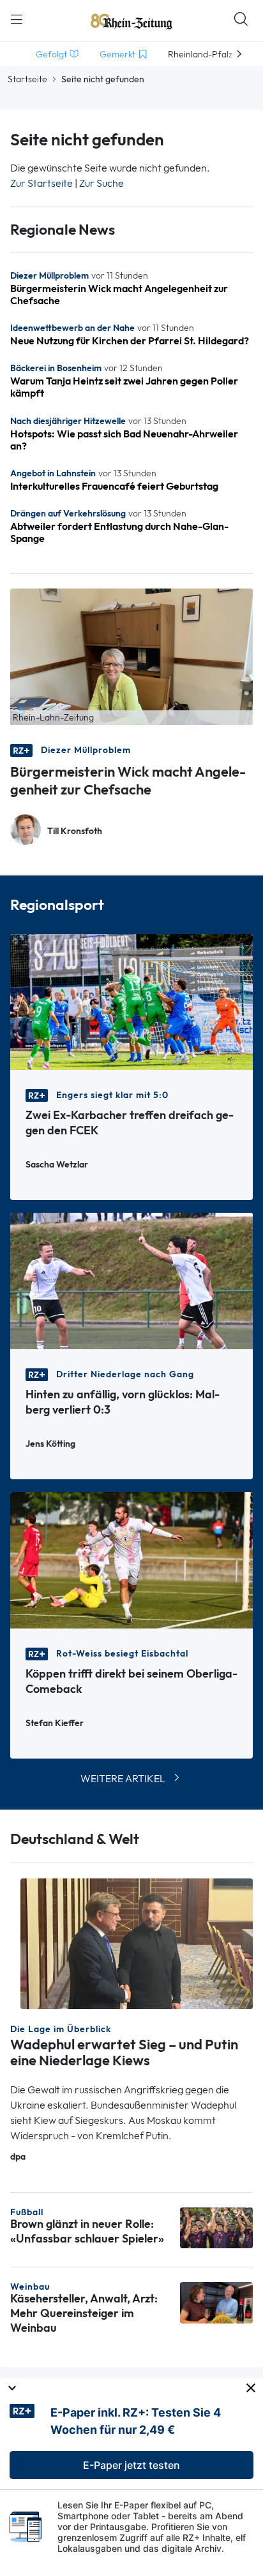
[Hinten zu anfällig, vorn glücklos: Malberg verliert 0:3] (131, 1280)
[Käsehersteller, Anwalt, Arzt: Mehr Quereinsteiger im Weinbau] (216, 2302)
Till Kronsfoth (75, 831)
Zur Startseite (41, 183)
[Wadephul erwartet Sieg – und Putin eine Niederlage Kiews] (137, 1943)
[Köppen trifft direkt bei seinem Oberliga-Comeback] (131, 1559)
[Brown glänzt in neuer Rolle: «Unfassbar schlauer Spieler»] (216, 2226)
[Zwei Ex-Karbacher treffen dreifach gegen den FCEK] (131, 1001)
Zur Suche (101, 183)
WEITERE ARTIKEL (123, 1779)
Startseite (27, 79)
